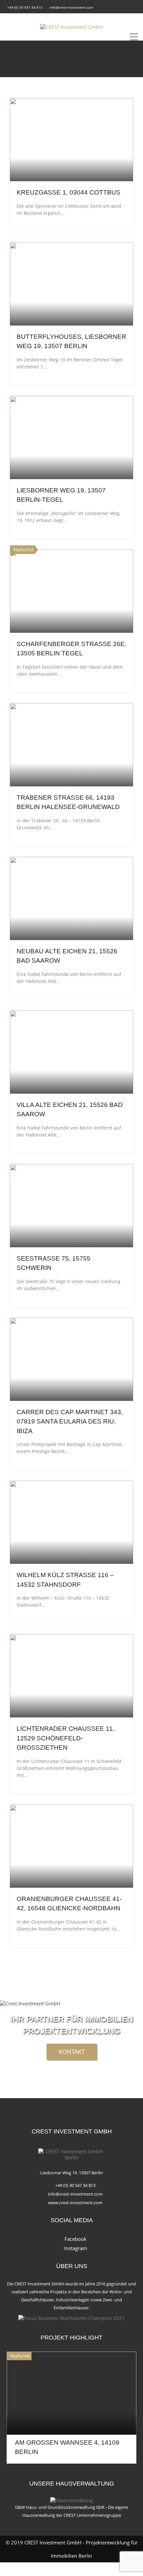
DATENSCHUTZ (94, 2569)
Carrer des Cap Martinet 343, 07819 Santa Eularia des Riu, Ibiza (70, 1422)
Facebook (75, 2239)
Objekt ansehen (71, 165)
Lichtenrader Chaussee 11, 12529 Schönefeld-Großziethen (66, 1738)
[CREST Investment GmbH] (71, 27)
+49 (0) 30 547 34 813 (25, 7)
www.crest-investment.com (75, 2203)
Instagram (76, 2248)
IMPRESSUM (46, 2569)
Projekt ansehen (71, 2418)
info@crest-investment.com (71, 7)
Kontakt (72, 2052)
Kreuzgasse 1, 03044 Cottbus (69, 192)
